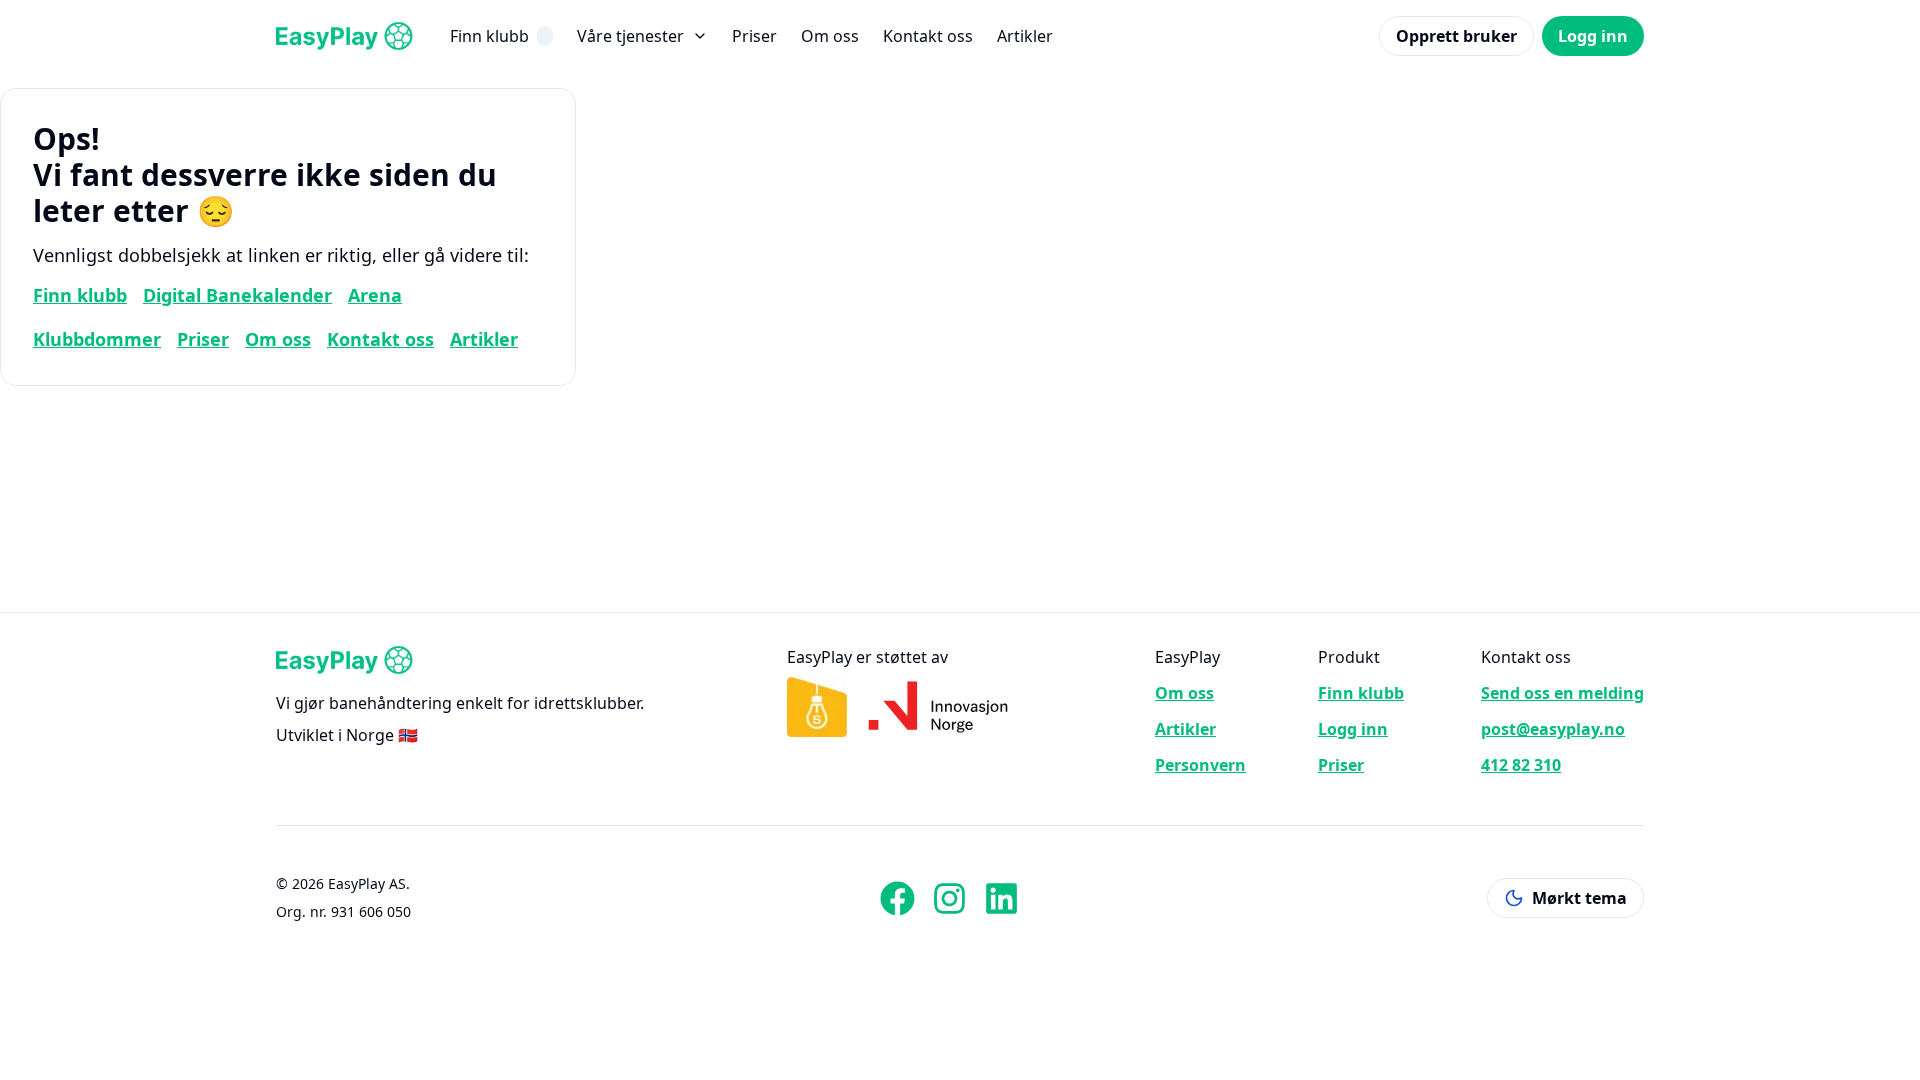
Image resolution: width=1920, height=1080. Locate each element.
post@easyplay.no (1553, 729)
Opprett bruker (1456, 36)
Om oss (830, 36)
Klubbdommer (97, 339)
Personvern (1200, 765)
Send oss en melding (1562, 693)
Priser (754, 36)
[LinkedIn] (1001, 898)
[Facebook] (897, 898)
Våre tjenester (630, 36)
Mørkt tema (1579, 898)
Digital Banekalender (237, 295)
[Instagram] (949, 898)
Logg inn (1593, 36)
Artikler (1025, 36)
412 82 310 (1521, 765)
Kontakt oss (928, 36)
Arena (375, 295)
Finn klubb (489, 36)
